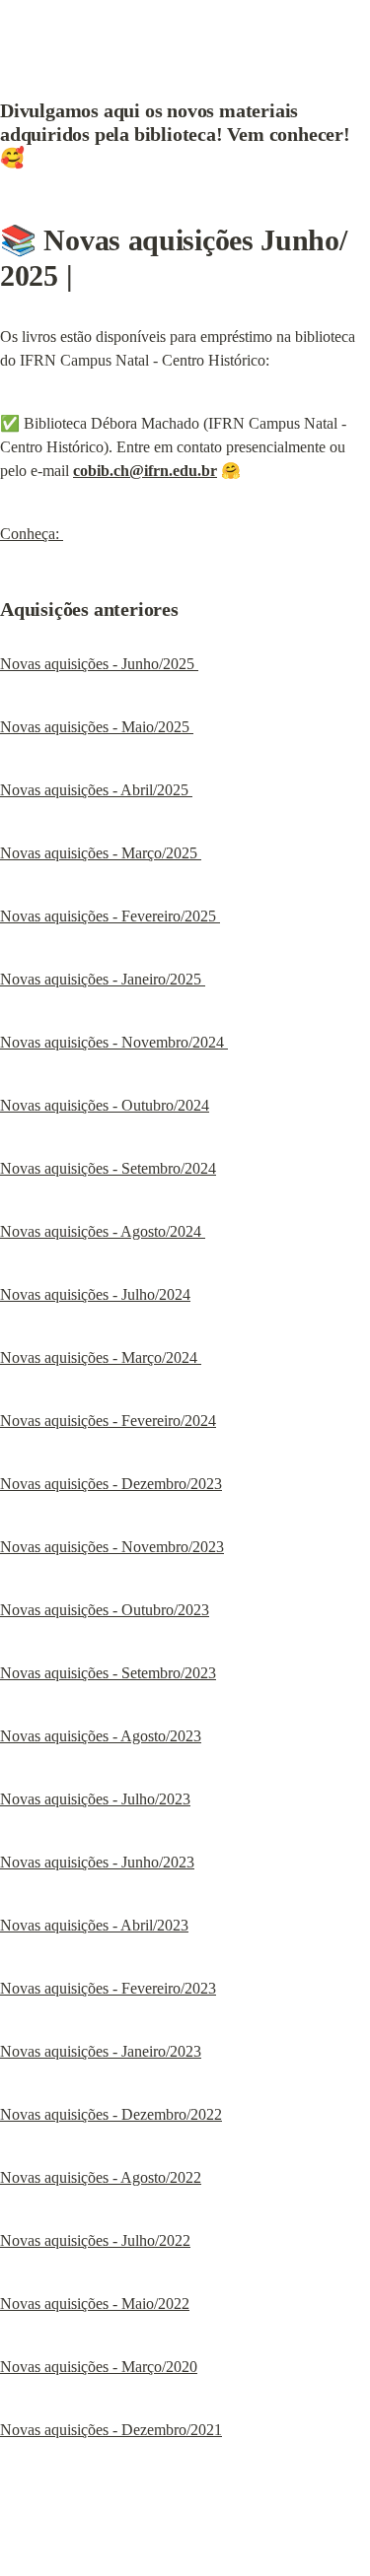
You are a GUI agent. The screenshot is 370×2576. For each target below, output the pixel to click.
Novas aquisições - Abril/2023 (94, 1925)
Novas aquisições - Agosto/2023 (101, 1736)
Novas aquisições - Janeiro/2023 (101, 2051)
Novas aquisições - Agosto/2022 (101, 2177)
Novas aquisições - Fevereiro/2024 (108, 1421)
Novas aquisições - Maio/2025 (97, 727)
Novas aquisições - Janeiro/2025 (103, 979)
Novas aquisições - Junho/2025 (99, 664)
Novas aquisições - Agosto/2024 (103, 1231)
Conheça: (32, 534)
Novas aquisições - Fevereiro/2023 (108, 1988)
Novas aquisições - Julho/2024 (95, 1294)
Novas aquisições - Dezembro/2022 (111, 2114)
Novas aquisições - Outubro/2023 (105, 1610)
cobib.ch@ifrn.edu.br (145, 471)
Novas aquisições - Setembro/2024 (108, 1168)
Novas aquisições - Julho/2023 (95, 1799)
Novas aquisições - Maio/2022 (95, 2304)
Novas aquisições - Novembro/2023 (112, 1547)
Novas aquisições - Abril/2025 (96, 790)
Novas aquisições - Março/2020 (99, 2367)
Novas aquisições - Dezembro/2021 (111, 2430)
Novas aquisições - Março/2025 (101, 853)
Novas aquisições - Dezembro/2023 (111, 1484)
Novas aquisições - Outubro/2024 (105, 1105)
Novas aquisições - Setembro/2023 (108, 1673)
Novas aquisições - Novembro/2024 (114, 1042)
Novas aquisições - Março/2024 (101, 1357)
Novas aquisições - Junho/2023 (97, 1862)
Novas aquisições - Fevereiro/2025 (110, 916)
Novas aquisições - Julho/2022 (95, 2240)
